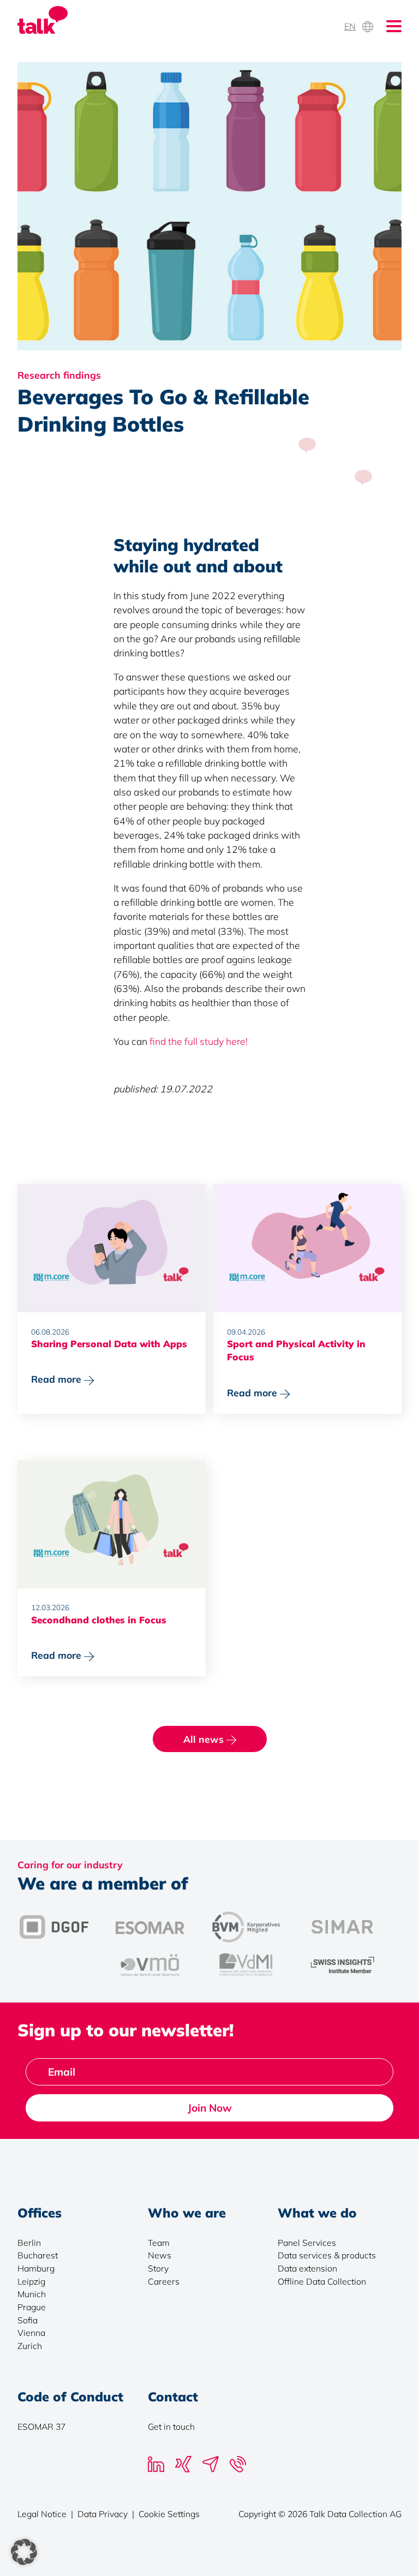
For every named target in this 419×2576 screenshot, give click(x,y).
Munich (32, 2294)
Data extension (307, 2268)
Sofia (28, 2320)
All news (205, 1739)
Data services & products (327, 2255)
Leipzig (31, 2281)
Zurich (30, 2346)
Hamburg (36, 2268)
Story (158, 2268)
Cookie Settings (169, 2514)
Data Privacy (103, 2514)
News (160, 2255)
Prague (32, 2307)
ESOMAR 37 (41, 2426)
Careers (164, 2281)
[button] (24, 2552)
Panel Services (307, 2243)
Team (159, 2243)
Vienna (31, 2333)
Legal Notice (42, 2514)
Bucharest (38, 2255)
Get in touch (171, 2426)
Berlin (29, 2243)
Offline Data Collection (322, 2281)
